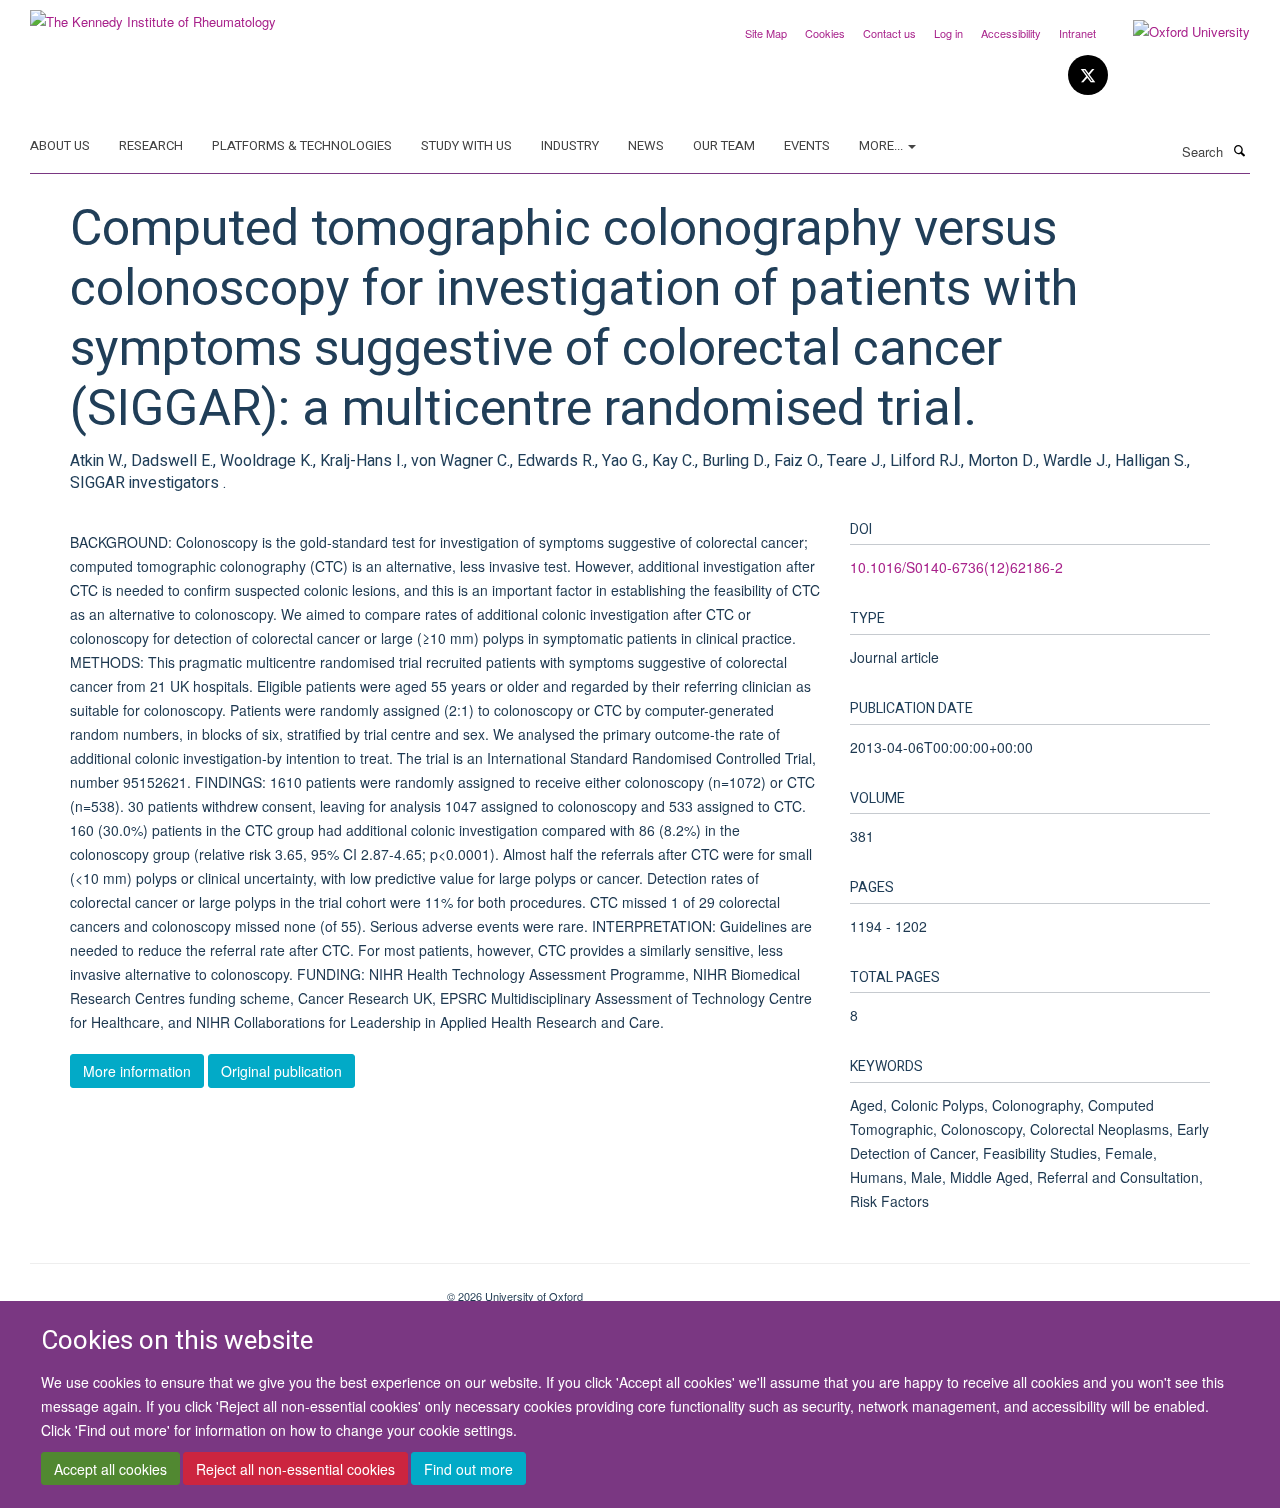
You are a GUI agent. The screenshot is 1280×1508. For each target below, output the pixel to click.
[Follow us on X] (1088, 75)
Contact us (889, 33)
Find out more (468, 1469)
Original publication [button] (281, 1071)
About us (60, 145)
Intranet (1077, 33)
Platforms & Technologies (302, 145)
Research (151, 145)
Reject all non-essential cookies (295, 1469)
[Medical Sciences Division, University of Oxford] (223, 1289)
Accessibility (1011, 33)
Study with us (466, 145)
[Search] (1239, 150)
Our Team (724, 145)
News (646, 145)
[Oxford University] (1176, 32)
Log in (948, 33)
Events (807, 145)
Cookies (825, 33)
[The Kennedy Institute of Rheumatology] (153, 14)
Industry (570, 145)
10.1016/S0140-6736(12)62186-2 (956, 567)
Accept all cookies (110, 1469)
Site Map (766, 33)
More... (882, 145)
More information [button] (137, 1071)
